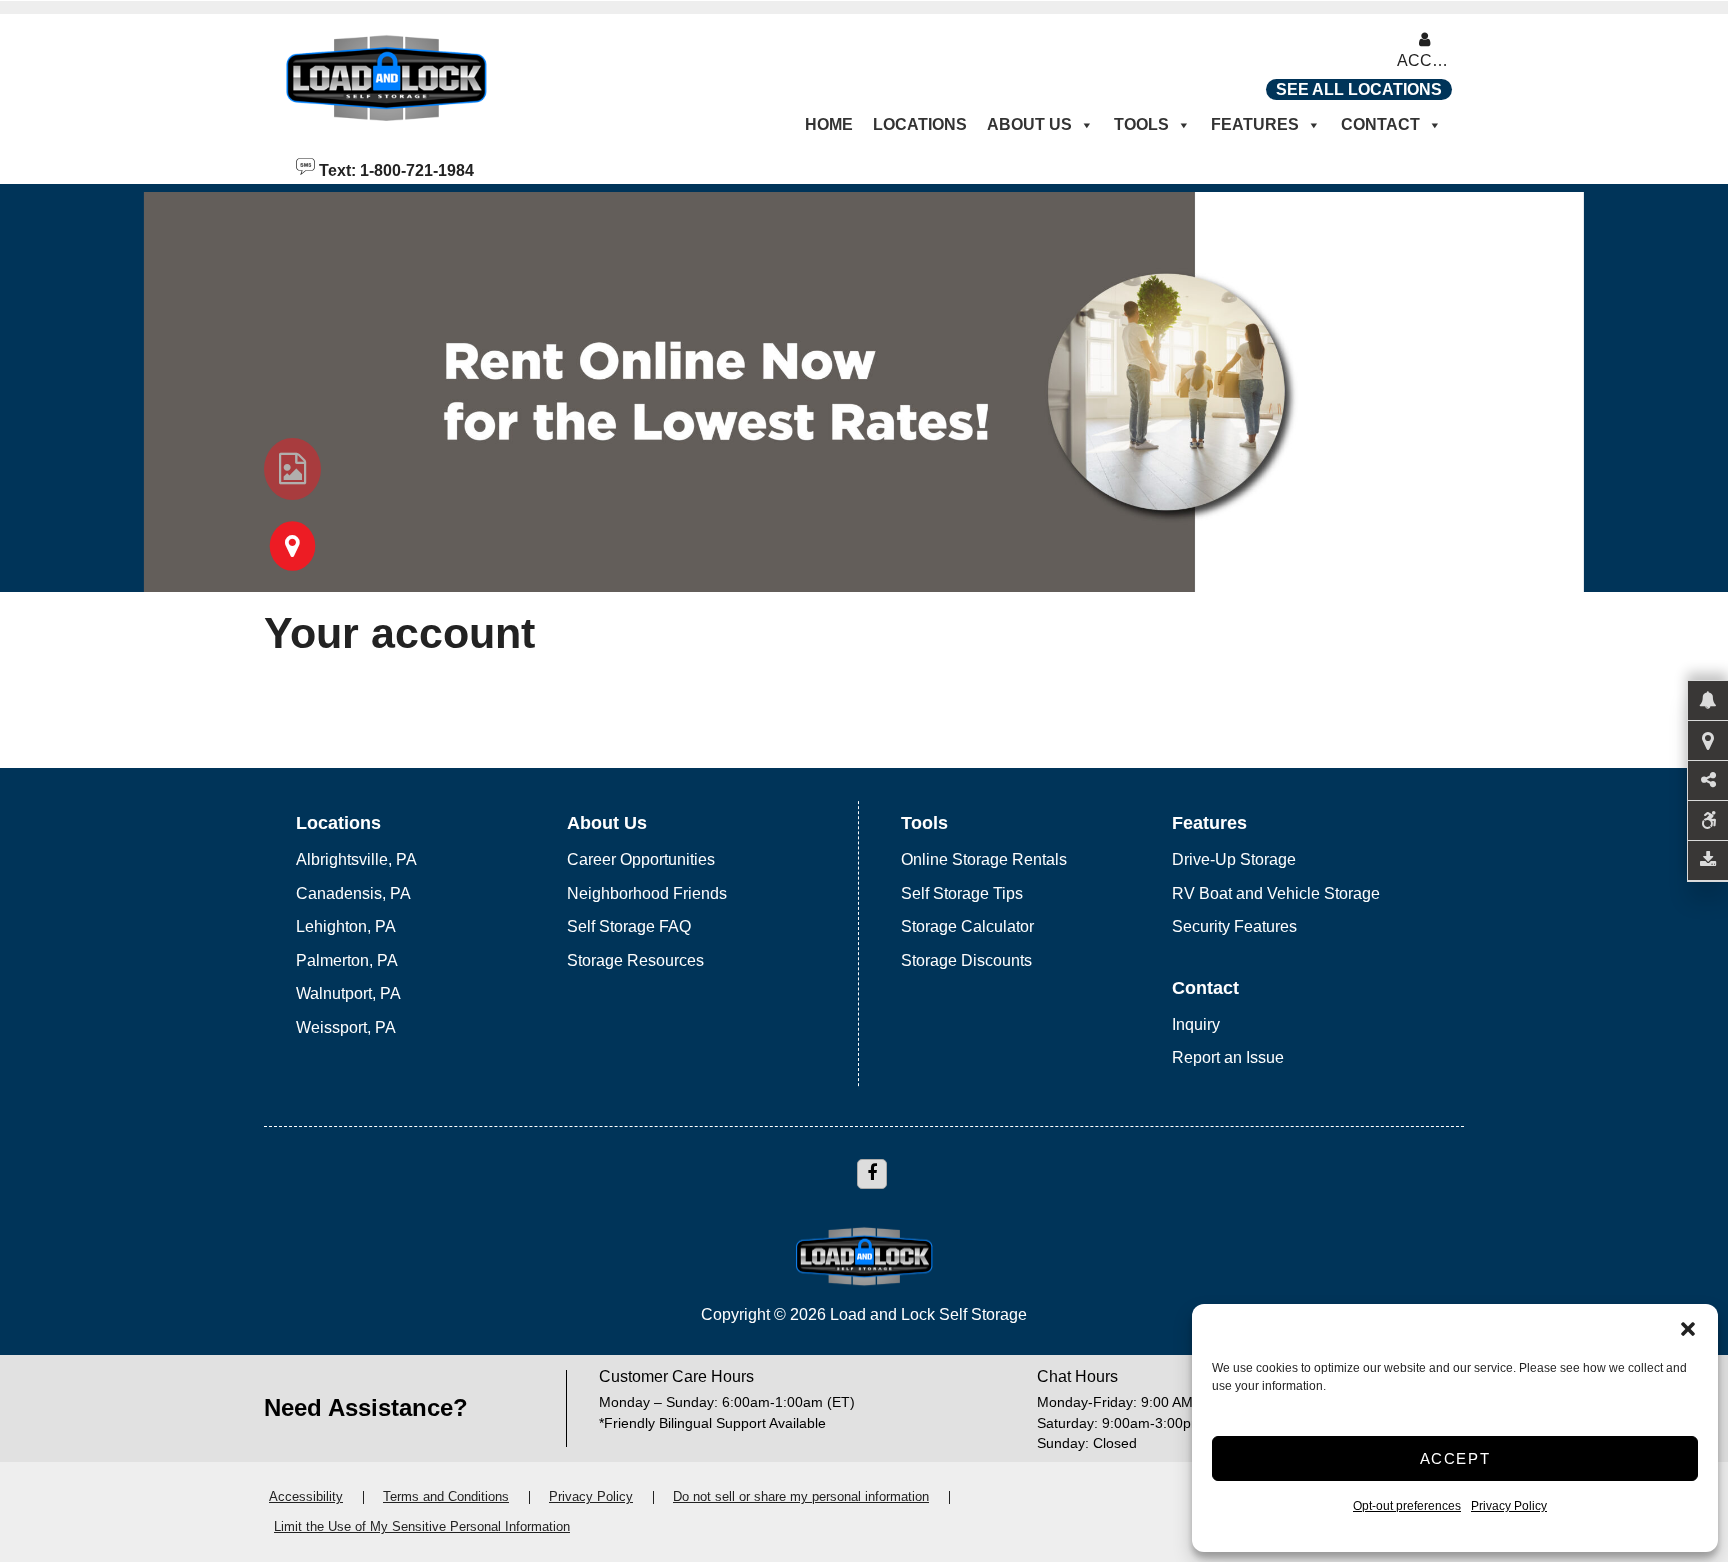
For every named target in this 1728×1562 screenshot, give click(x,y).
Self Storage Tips (962, 893)
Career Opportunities (641, 859)
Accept (1455, 1458)
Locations (920, 124)
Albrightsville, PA (356, 859)
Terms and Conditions (446, 1496)
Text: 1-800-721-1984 (394, 169)
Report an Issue (1228, 1057)
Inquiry (1196, 1024)
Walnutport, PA (348, 993)
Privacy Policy (1509, 1506)
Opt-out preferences (1407, 1506)
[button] (1688, 1329)
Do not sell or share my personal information (801, 1496)
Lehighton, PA (346, 926)
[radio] (292, 469)
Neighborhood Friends (647, 893)
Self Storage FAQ (629, 926)
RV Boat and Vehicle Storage (1276, 893)
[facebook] (872, 1174)
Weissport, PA (346, 1027)
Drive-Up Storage (1234, 859)
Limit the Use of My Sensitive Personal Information (422, 1526)
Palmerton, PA (347, 960)
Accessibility (306, 1496)
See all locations (1359, 89)
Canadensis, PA (353, 893)
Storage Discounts (966, 960)
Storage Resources (635, 960)
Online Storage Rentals (984, 859)
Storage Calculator (967, 926)
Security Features (1234, 926)
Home (829, 124)
